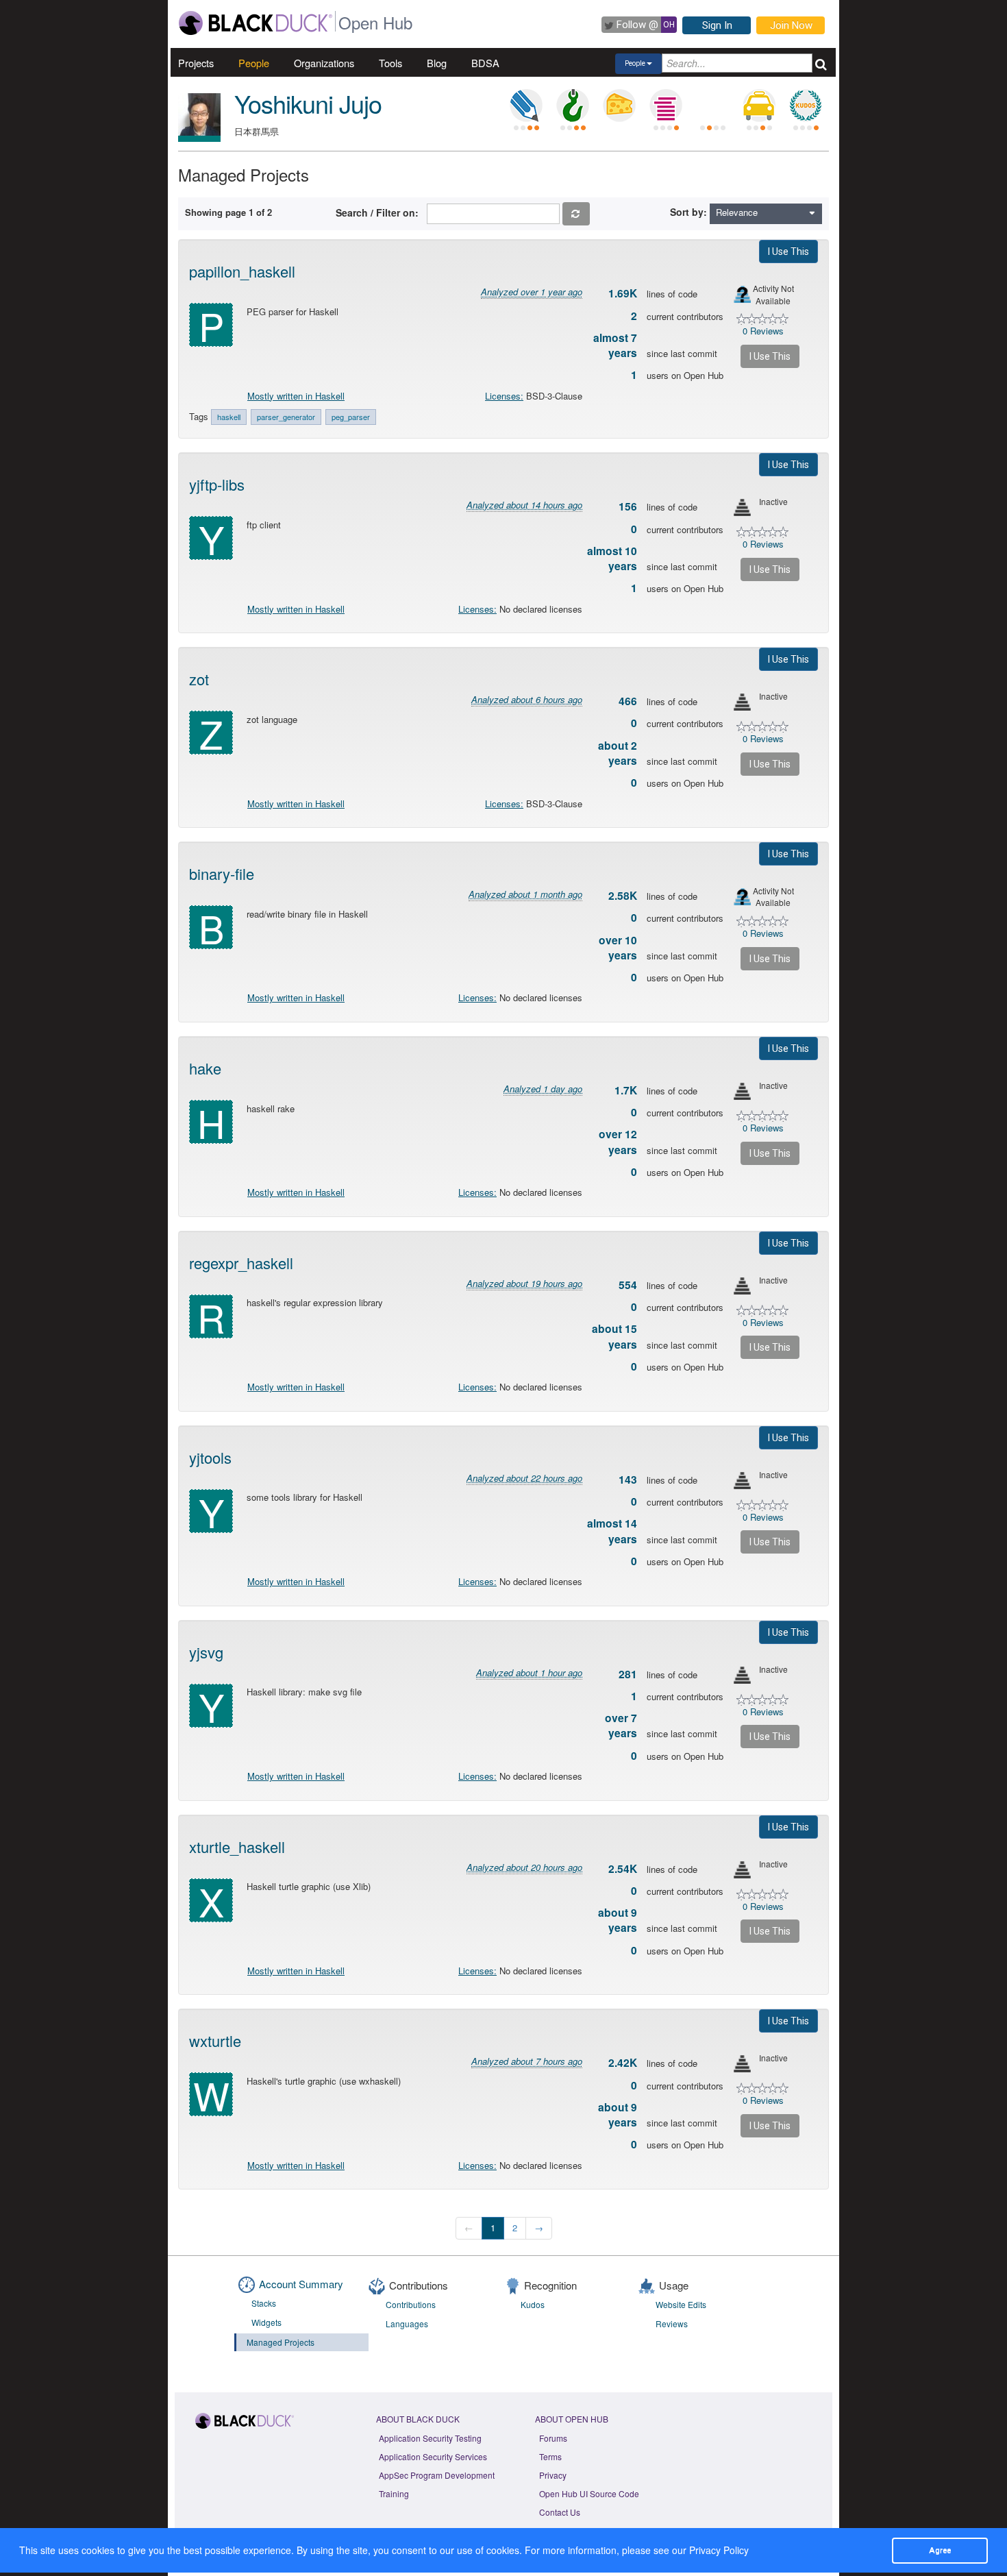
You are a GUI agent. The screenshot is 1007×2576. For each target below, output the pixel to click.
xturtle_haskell (237, 1847)
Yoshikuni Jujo (308, 103)
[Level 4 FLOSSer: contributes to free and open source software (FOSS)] (712, 106)
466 (628, 701)
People (254, 63)
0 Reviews (763, 331)
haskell (229, 417)
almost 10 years (612, 559)
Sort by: (688, 212)
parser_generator (286, 417)
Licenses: (504, 396)
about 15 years (614, 1336)
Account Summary (301, 2284)
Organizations (324, 63)
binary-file (222, 873)
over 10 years (618, 948)
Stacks (264, 2303)
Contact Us (560, 2512)
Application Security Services (433, 2456)
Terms (550, 2456)
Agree (940, 2550)
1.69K (623, 293)
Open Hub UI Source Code (589, 2493)
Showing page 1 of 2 (228, 212)
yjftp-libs (217, 484)
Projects (196, 63)
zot (199, 679)
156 (628, 506)
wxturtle (215, 2040)
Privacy (553, 2475)
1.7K (626, 1090)
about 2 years (618, 753)
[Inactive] (742, 507)
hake (205, 1068)
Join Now (791, 25)
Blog (437, 63)
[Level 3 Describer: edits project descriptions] (526, 106)
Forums (553, 2438)
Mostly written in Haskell (296, 396)
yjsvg (206, 1652)
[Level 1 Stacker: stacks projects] (666, 106)
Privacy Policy (719, 2550)
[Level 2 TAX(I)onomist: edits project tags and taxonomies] (759, 106)
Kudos (533, 2304)
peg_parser (351, 417)
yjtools (210, 1457)
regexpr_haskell (241, 1263)
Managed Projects (281, 2342)
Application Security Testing (430, 2438)
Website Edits (681, 2304)
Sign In (717, 25)
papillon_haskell (242, 271)
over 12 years (618, 1142)
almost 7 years (615, 345)
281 (628, 1674)
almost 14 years (612, 1531)
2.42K (623, 2063)
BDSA (485, 63)
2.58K (623, 896)
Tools (390, 63)
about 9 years (618, 1920)
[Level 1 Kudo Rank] (806, 106)
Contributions (411, 2304)
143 (628, 1480)
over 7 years (621, 1726)
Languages (407, 2323)
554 (628, 1285)
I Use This (788, 252)
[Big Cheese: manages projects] (619, 106)
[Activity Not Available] (742, 294)
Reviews (672, 2323)
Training (394, 2493)
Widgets (266, 2322)
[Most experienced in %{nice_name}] (199, 139)
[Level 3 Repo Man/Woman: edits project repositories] (573, 106)
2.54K (623, 1869)
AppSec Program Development (437, 2475)
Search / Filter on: (380, 212)
